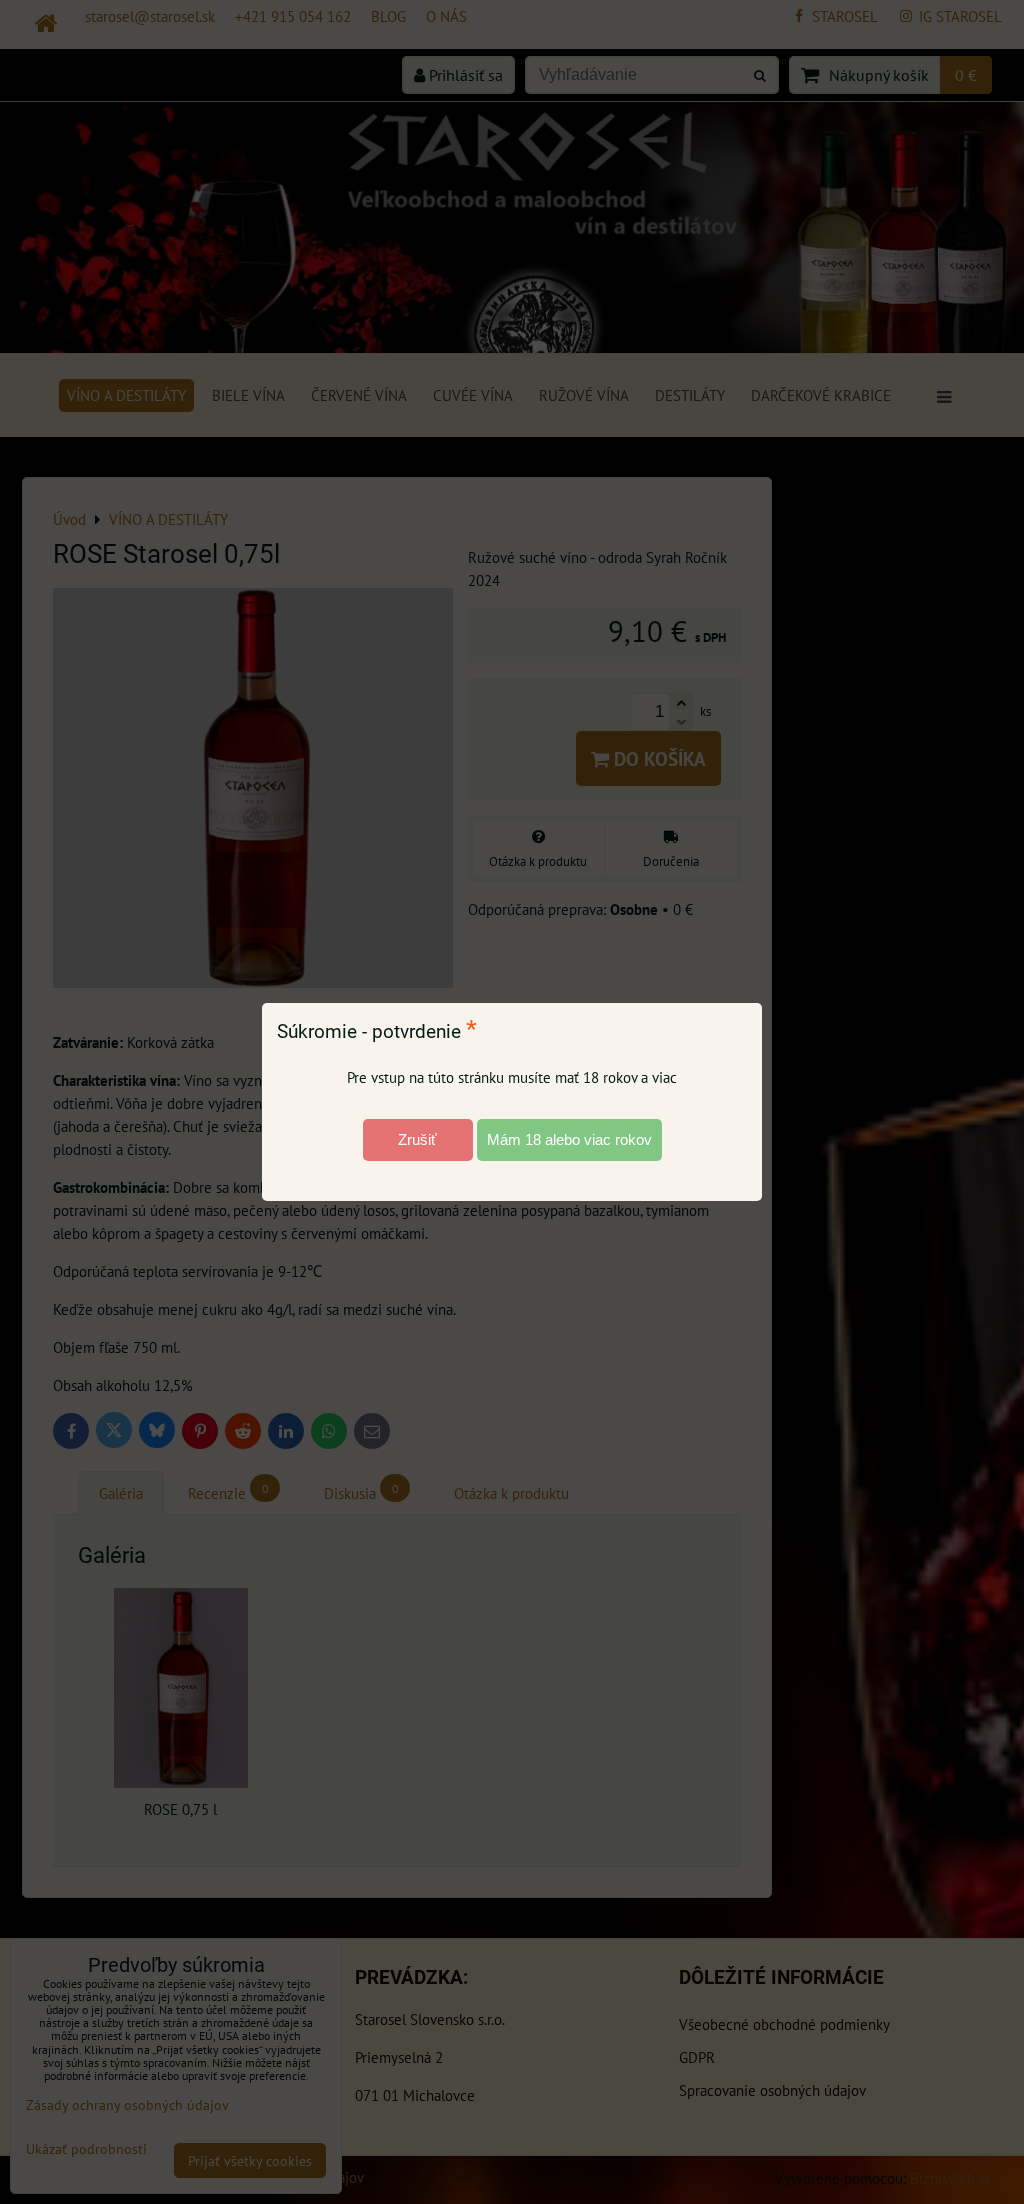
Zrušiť (417, 1139)
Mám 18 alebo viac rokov (569, 1139)
